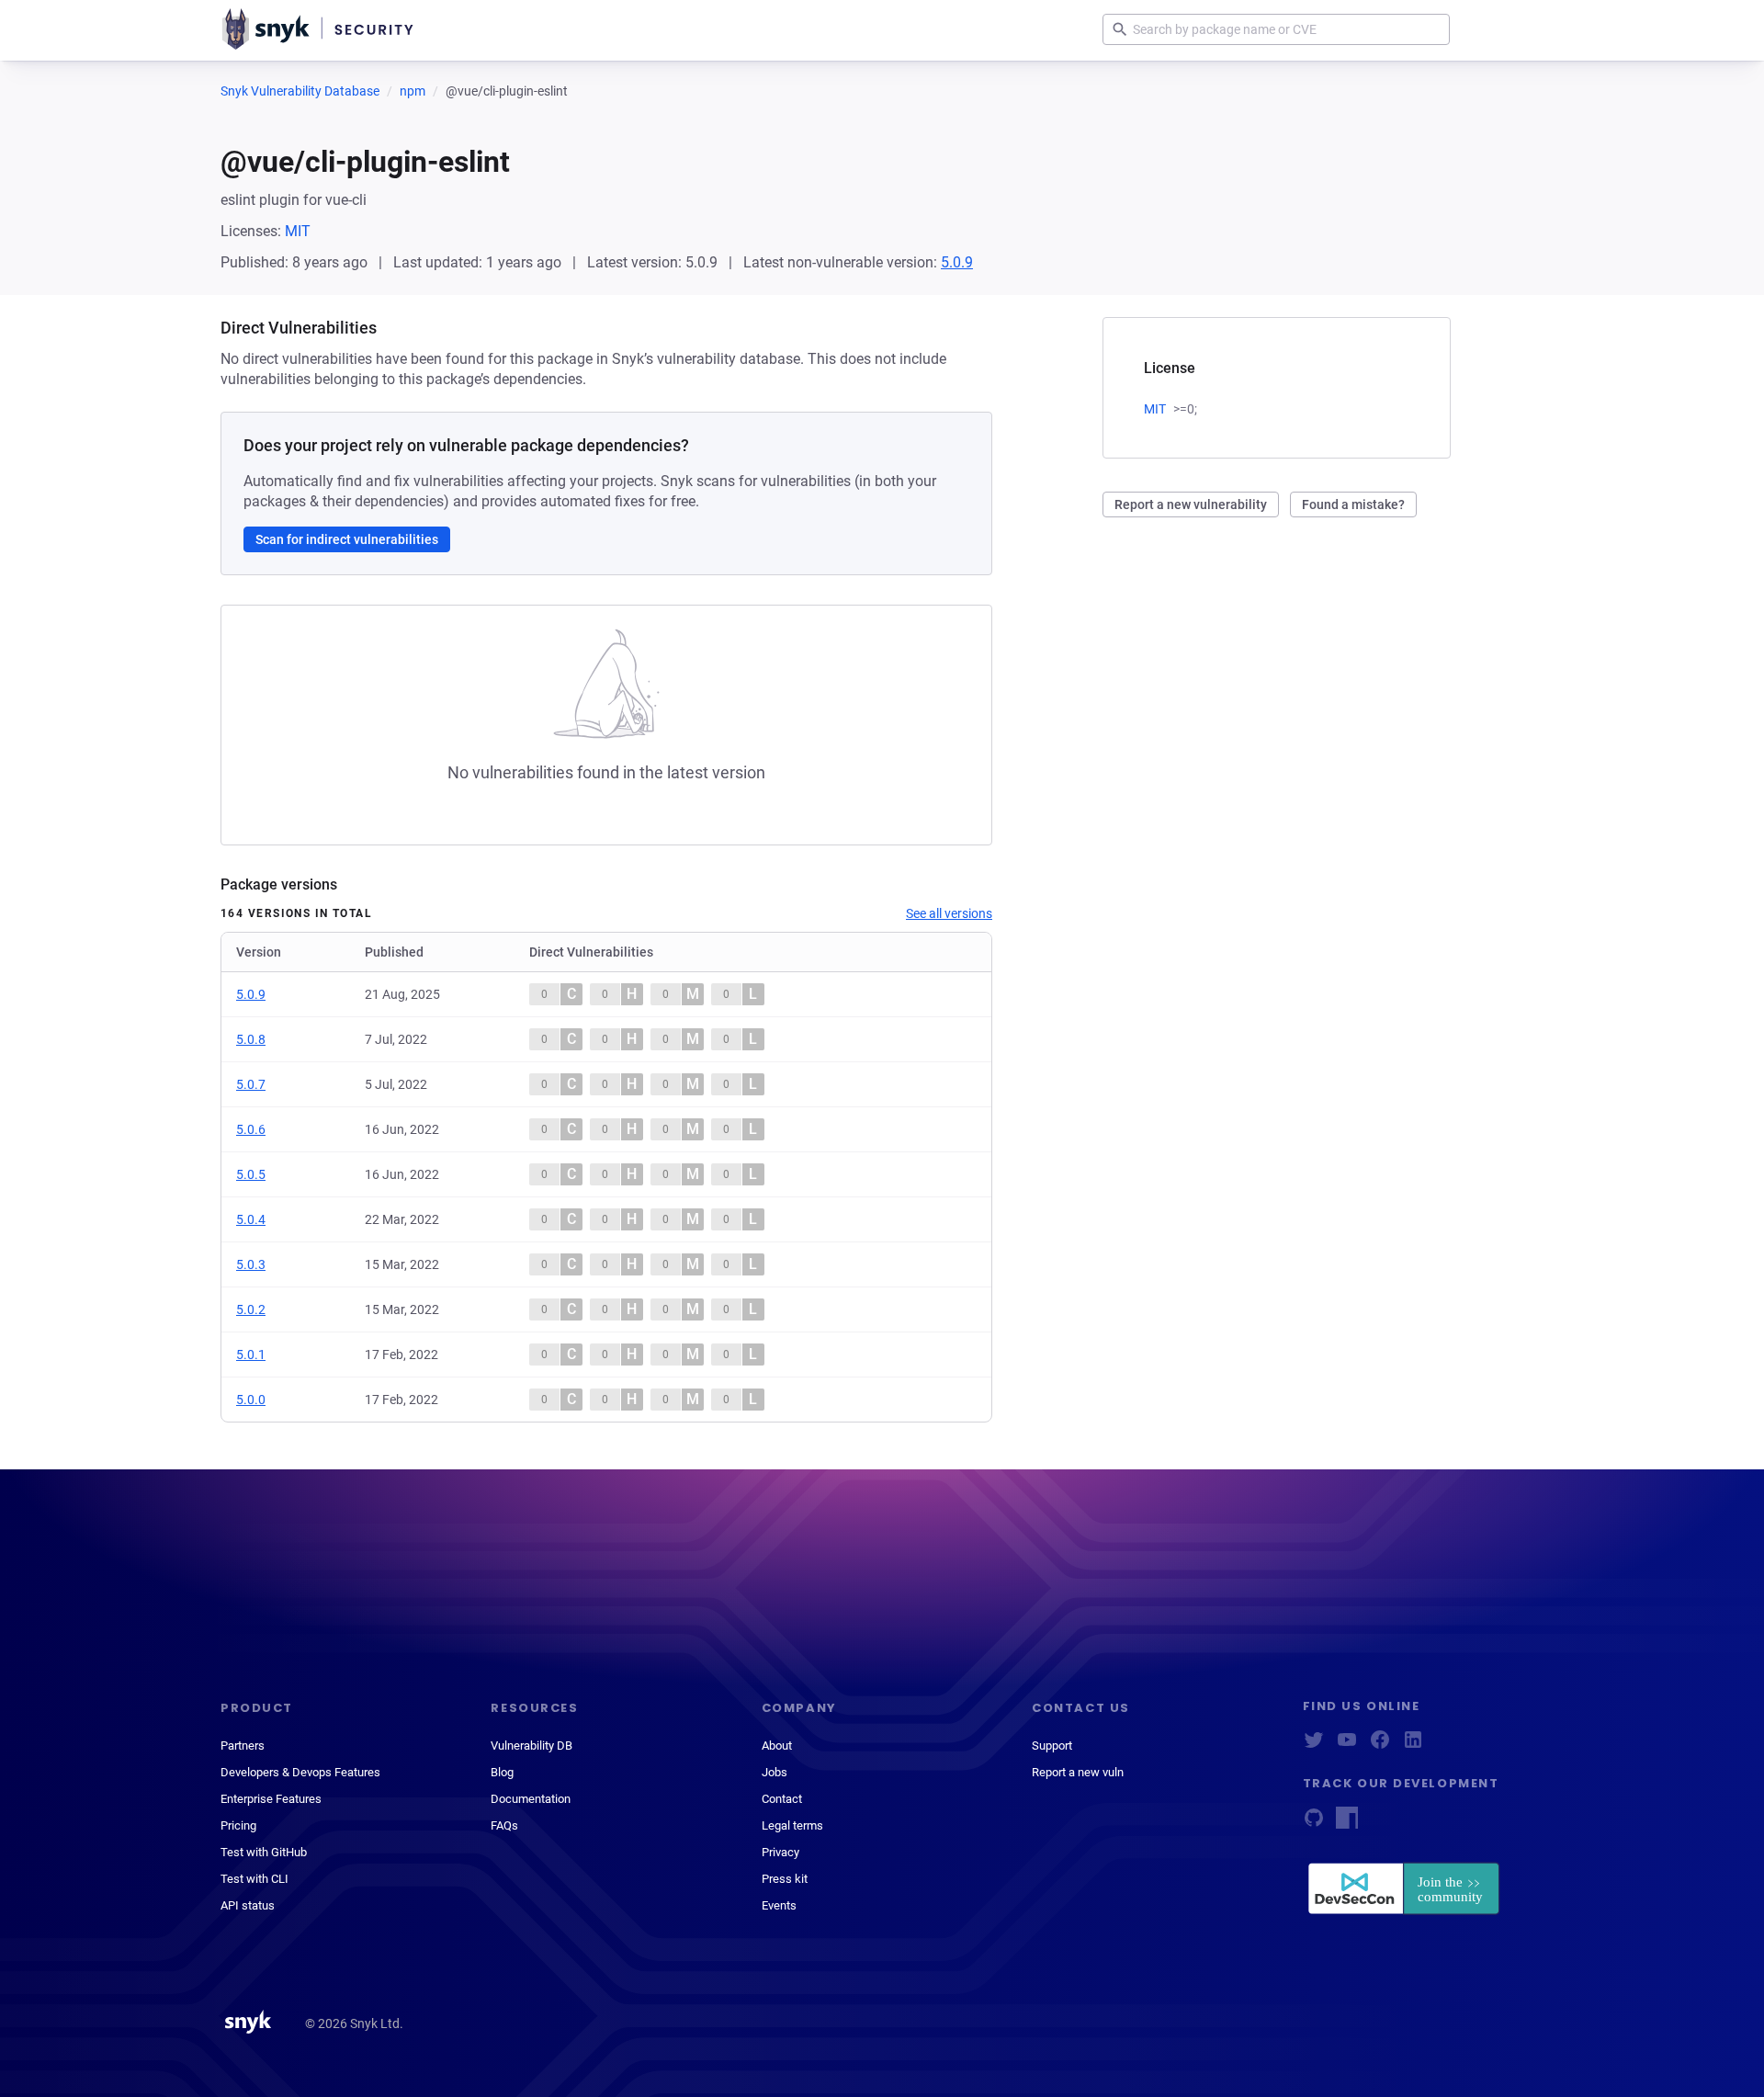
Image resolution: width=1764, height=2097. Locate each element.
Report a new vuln (1078, 1772)
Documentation (531, 1799)
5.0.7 (251, 1084)
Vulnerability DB (531, 1746)
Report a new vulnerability (1191, 504)
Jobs (775, 1772)
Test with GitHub (264, 1852)
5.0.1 (251, 1355)
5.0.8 (251, 1039)
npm (413, 91)
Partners (243, 1746)
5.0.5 (251, 1174)
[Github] (1314, 1824)
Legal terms (792, 1825)
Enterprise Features (271, 1799)
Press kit (785, 1879)
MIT (298, 231)
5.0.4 (251, 1219)
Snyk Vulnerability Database (300, 91)
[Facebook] (1380, 1746)
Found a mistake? (1353, 504)
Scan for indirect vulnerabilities (347, 539)
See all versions (949, 913)
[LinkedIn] (1413, 1746)
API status (248, 1905)
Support (1052, 1746)
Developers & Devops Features (300, 1772)
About (777, 1746)
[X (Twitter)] (1314, 1746)
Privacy (780, 1852)
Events (779, 1905)
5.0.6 (251, 1129)
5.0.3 (251, 1264)
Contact (782, 1799)
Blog (502, 1772)
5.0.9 (957, 262)
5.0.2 (251, 1309)
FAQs (504, 1825)
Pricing (238, 1825)
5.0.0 (251, 1400)
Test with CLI (254, 1879)
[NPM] (1347, 1824)
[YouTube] (1347, 1746)
